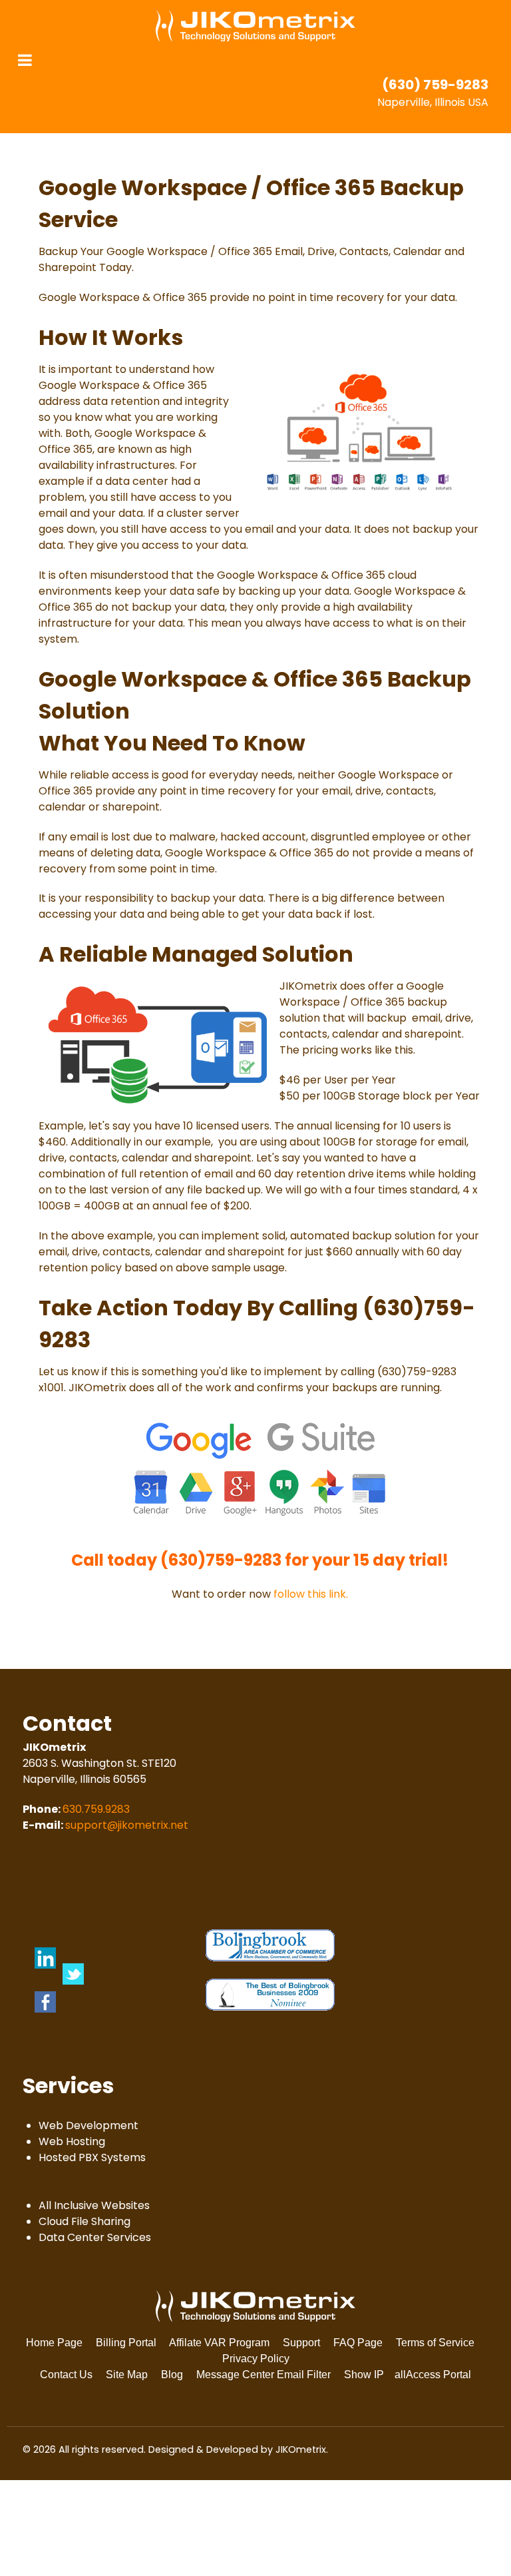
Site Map (127, 2375)
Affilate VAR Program (219, 2343)
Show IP (364, 2375)
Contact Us (66, 2375)
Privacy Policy (256, 2359)
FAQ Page (358, 2343)
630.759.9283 (96, 1809)
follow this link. (311, 1594)
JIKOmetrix (301, 2449)
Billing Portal (126, 2343)
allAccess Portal (433, 2375)
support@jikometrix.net (127, 1825)
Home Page (54, 2343)
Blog (172, 2375)
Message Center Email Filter (263, 2375)
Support (301, 2343)
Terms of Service (435, 2343)
